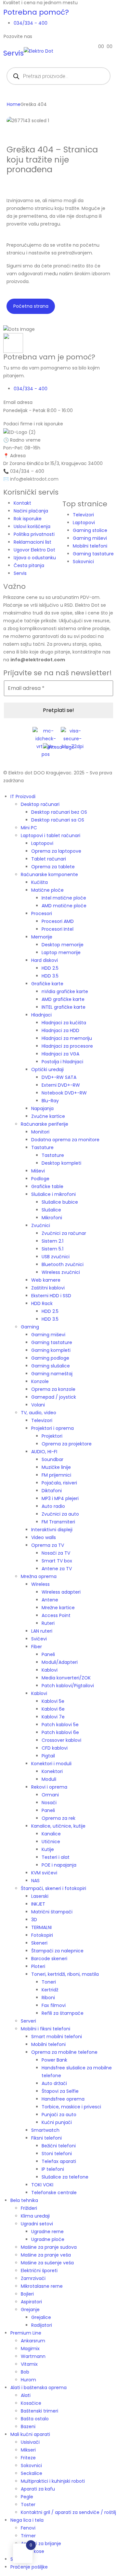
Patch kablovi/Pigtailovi (68, 1686)
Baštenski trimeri (39, 2411)
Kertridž (50, 1990)
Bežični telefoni (59, 2146)
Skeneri (39, 1943)
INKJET (38, 1904)
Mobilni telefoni (48, 2044)
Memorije (42, 937)
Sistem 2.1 (52, 1241)
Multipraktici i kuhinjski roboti (53, 2481)
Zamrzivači (33, 2278)
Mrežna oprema (39, 1576)
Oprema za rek (58, 1818)
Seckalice (32, 2473)
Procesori (42, 913)
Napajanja (42, 1108)
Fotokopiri (42, 1935)
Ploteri (38, 1966)
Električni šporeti (39, 2271)
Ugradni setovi (37, 2224)
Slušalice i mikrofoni (53, 1194)
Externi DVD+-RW (61, 1085)
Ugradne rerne (47, 2232)
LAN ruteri (42, 1631)
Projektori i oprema (52, 1428)
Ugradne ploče (48, 2239)
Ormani (50, 1795)
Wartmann (33, 2356)
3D (34, 1920)
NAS (35, 1881)
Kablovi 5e (53, 1701)
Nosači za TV (56, 1553)
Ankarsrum (33, 2341)
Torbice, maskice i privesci (71, 2107)
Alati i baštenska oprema (39, 2388)
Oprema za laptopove (56, 851)
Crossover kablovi (61, 1740)
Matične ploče (47, 890)
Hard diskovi (45, 960)
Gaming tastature (52, 1342)
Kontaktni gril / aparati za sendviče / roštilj (68, 2512)
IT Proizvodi (23, 796)
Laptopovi (42, 843)
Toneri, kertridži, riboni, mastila (65, 1974)
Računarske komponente (49, 874)
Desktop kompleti (61, 1163)
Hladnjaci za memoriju (67, 1038)
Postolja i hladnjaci (62, 1062)
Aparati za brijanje (41, 2544)
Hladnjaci (41, 1015)
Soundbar (52, 1459)
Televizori (42, 1420)
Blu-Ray (50, 1101)
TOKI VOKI (42, 2185)
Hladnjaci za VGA (60, 1054)
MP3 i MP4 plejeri (60, 1498)
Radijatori (42, 2325)
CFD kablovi (55, 1748)
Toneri (49, 1982)
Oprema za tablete (53, 867)
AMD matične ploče (64, 906)
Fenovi (28, 2528)
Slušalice (51, 1210)
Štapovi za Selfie (60, 2091)
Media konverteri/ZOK (66, 1678)
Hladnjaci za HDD (60, 1030)
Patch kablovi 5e (60, 1725)
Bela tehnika (24, 2200)
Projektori (52, 1436)
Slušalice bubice (60, 1202)
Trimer (28, 2536)
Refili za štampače (63, 2013)
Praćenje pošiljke (29, 2567)
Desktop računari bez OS (59, 812)
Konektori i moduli (51, 1764)
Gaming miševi (48, 1335)
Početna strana (31, 306)
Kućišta (39, 882)
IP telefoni (53, 2169)
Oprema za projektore (67, 1444)
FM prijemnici (56, 1475)
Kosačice (31, 2403)
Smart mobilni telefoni (57, 2037)
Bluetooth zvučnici (63, 1264)
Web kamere (46, 1280)
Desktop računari (40, 804)
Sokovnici (31, 2466)
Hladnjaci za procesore (67, 1046)
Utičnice (51, 1842)
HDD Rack (42, 1303)
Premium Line (26, 2333)
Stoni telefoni (57, 2154)
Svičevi (39, 1639)
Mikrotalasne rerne (42, 2286)
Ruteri (48, 1623)
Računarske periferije (45, 1124)
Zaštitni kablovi (48, 1288)
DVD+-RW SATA (59, 1077)
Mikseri (28, 2450)
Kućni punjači (57, 2122)
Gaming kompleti (51, 1350)
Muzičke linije (56, 1467)
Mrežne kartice (58, 1608)
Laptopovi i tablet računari (51, 835)
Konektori (52, 1771)
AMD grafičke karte (63, 999)
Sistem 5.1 (52, 1249)
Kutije (48, 1849)
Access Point (56, 1615)
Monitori (40, 1132)
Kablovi (50, 1670)
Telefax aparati (59, 2161)
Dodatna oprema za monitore (65, 1140)
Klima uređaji (35, 2216)
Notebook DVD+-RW (64, 1093)
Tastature (42, 1147)
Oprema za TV (48, 1545)
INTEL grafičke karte (64, 1007)
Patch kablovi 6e (60, 1732)
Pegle (27, 2497)
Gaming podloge (50, 1358)
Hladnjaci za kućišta (64, 1023)
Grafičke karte (47, 984)
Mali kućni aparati (30, 2434)
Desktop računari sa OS (58, 820)
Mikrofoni (52, 1218)
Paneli (48, 1654)
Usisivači (30, 2442)
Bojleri (27, 2294)
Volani (38, 1405)
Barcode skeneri (49, 1959)
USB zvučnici (56, 1257)
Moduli (49, 1779)
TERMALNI (41, 1927)
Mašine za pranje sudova (49, 2247)
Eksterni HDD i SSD (51, 1296)
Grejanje (30, 2310)
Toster (28, 2505)
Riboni (48, 1998)
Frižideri (29, 2208)
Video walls (44, 1537)
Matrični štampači (52, 1912)
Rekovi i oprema (49, 1787)
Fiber (37, 1647)
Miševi (38, 1171)
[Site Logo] (39, 50)
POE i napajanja (59, 1865)
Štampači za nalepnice (57, 1951)
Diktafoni (52, 1491)
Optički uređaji (47, 1069)
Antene (50, 1600)
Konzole (40, 1381)
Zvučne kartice (48, 1116)
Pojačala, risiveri (59, 1483)
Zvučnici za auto (60, 1514)
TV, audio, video (39, 1413)
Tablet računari (49, 859)
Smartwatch (45, 2130)
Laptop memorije (61, 952)
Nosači (49, 1803)
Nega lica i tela (27, 2520)
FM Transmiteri (58, 1522)
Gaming (30, 1327)
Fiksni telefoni (46, 2138)
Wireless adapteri (61, 1592)
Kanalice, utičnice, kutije (58, 1826)
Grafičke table (47, 1186)
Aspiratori (31, 2302)
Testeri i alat (56, 1857)
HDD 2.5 (50, 968)
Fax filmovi (54, 2005)
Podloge (40, 1179)
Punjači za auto (59, 2115)
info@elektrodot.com (34, 479)
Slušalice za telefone (65, 2177)
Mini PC (29, 828)
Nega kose (32, 2551)
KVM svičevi (44, 1873)
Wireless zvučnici (61, 1272)
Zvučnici (41, 1225)
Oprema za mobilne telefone (64, 2052)
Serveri (28, 2021)
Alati (26, 2395)
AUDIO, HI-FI (44, 1452)
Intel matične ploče (64, 898)
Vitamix (29, 2364)
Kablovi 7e (53, 1717)
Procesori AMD (58, 921)
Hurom (28, 2380)
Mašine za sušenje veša (47, 2263)
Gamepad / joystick (54, 1397)
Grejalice (41, 2317)
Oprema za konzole (53, 1389)
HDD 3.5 (50, 976)
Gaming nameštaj (52, 1374)
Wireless (40, 1584)
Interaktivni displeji (52, 1530)
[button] (4, 788)
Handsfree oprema (63, 2099)
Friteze (28, 2458)
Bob (25, 2372)
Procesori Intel (58, 929)
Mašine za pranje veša (46, 2255)
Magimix (30, 2349)
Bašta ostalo (35, 2419)
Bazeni (28, 2427)
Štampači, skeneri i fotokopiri (53, 1888)
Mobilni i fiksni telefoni (45, 2029)
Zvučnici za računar (64, 1233)
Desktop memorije (63, 945)
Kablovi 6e (53, 1709)
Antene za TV (57, 1569)
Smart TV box (57, 1561)
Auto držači (54, 2083)
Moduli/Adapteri (60, 1662)
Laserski (40, 1896)
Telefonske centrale (54, 2193)
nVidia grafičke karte (65, 991)
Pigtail (48, 1756)
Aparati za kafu (38, 2489)
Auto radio (53, 1506)
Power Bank (54, 2060)
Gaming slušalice (51, 1366)
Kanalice (51, 1834)
